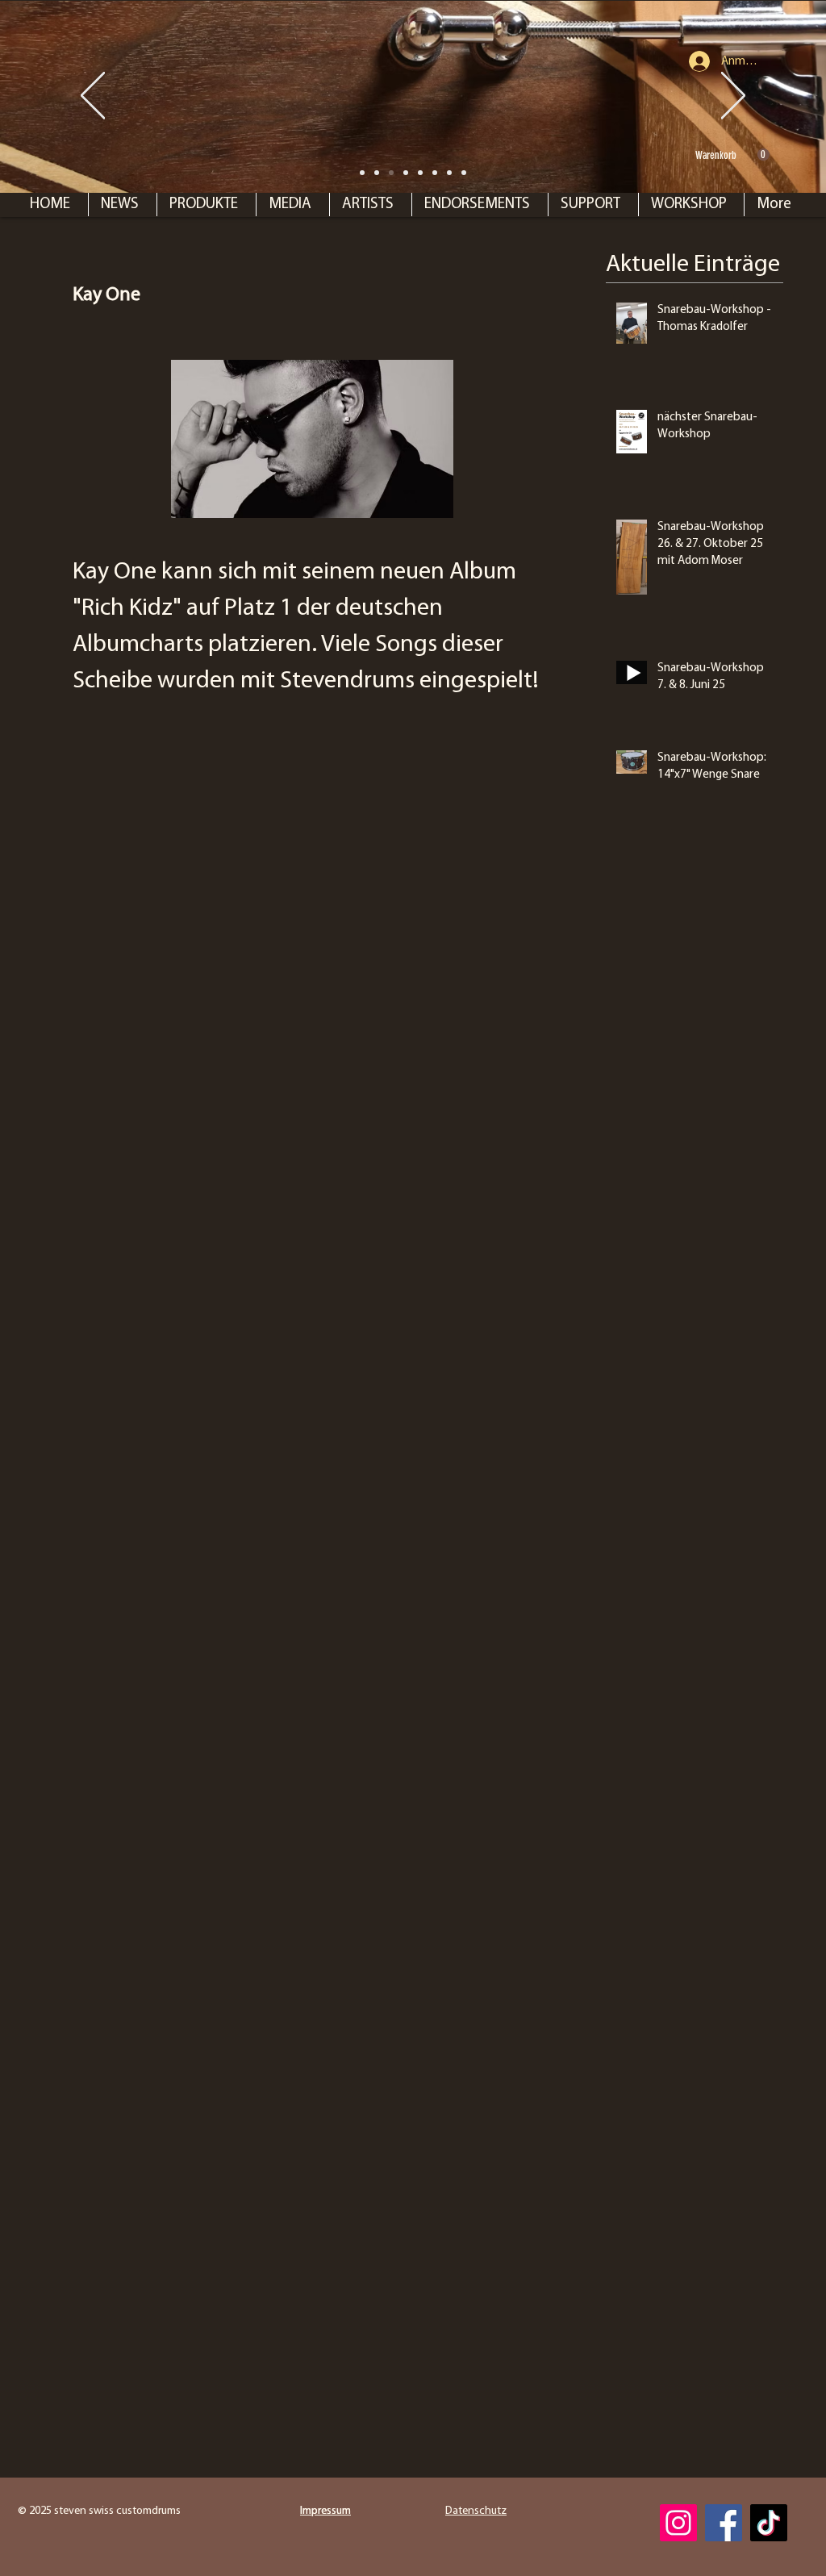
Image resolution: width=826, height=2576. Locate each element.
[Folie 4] (449, 173)
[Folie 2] (406, 173)
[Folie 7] (391, 173)
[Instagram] (678, 2523)
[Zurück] (93, 97)
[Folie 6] (420, 173)
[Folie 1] (377, 173)
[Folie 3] (435, 173)
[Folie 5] (464, 173)
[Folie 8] (362, 173)
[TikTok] (769, 2523)
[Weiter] (733, 97)
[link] (732, 155)
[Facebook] (724, 2523)
